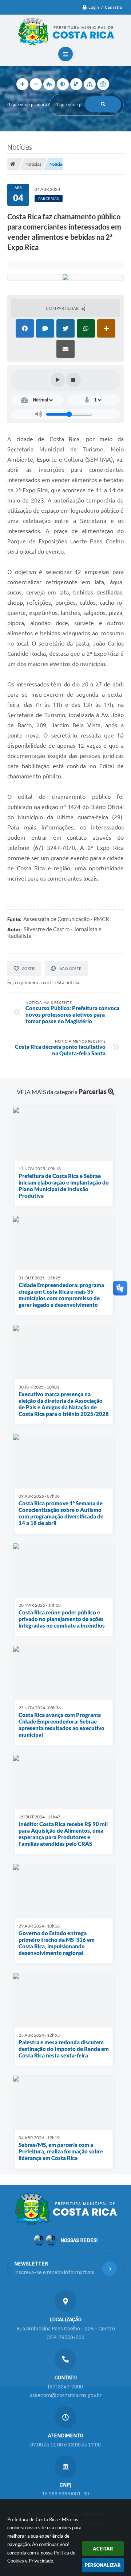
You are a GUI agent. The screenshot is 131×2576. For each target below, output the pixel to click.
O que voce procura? (28, 105)
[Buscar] (103, 104)
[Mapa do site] (90, 84)
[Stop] (74, 380)
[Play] (58, 380)
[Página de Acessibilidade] (103, 84)
